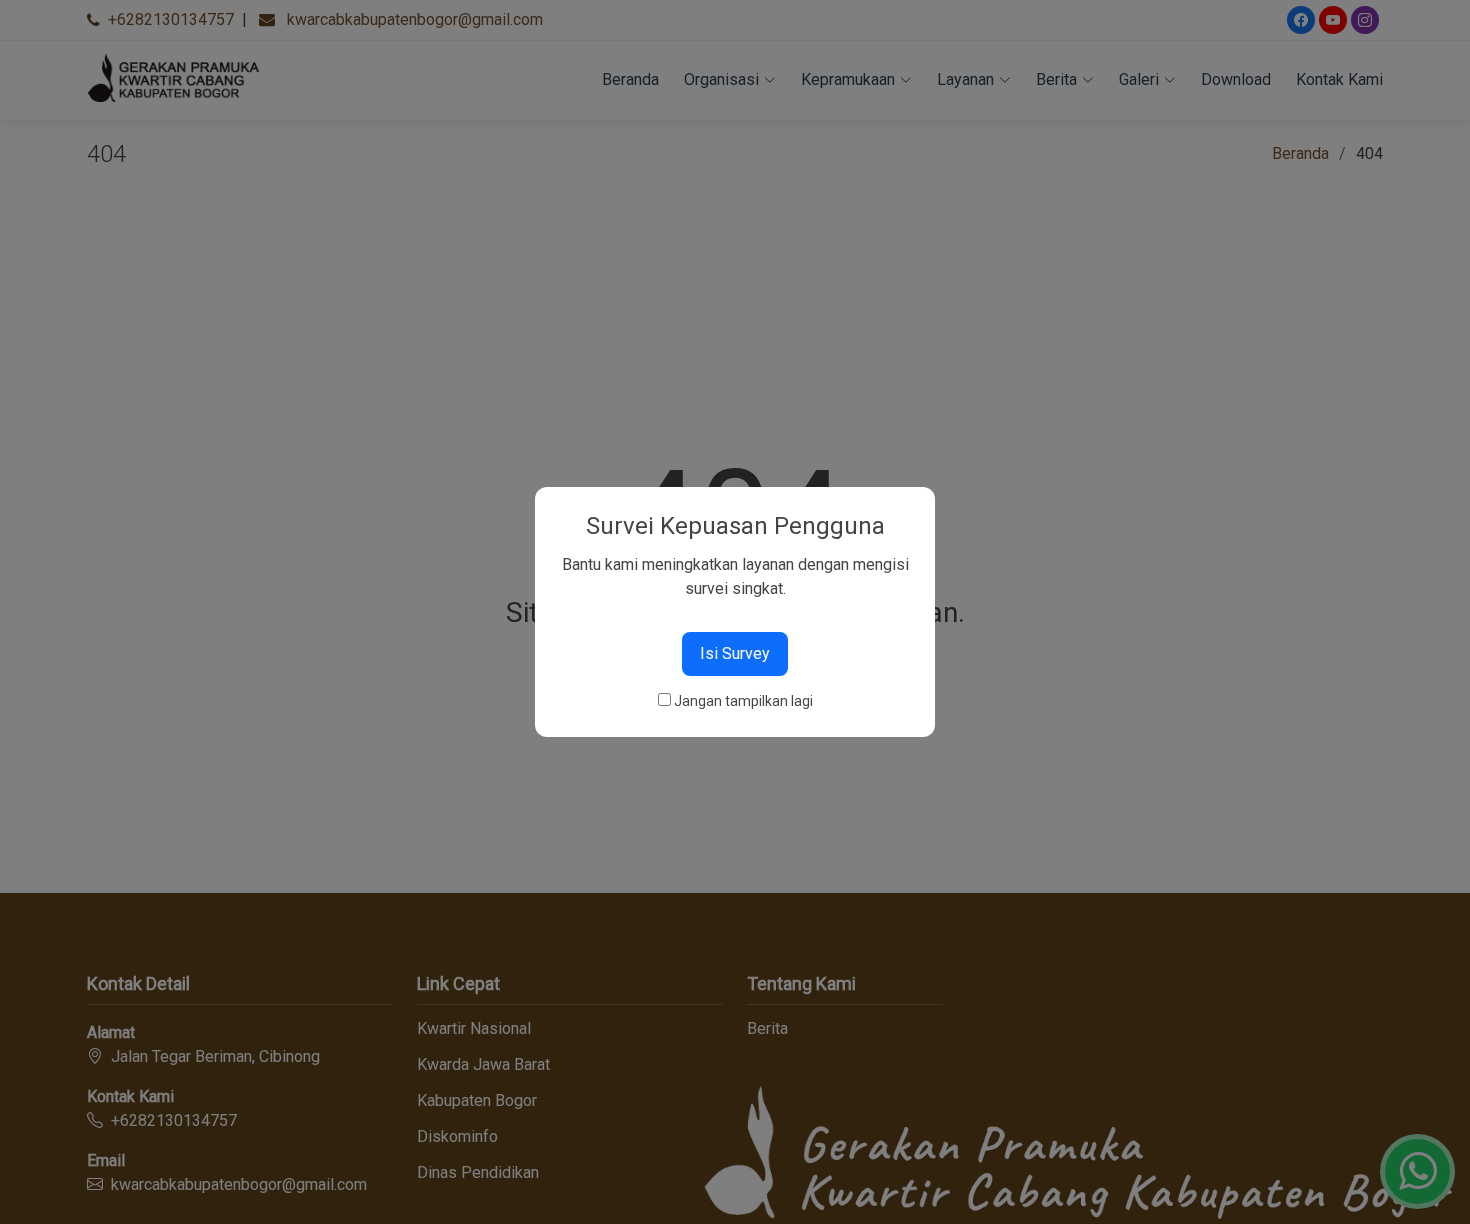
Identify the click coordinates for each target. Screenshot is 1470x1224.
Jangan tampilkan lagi (743, 701)
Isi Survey (735, 653)
